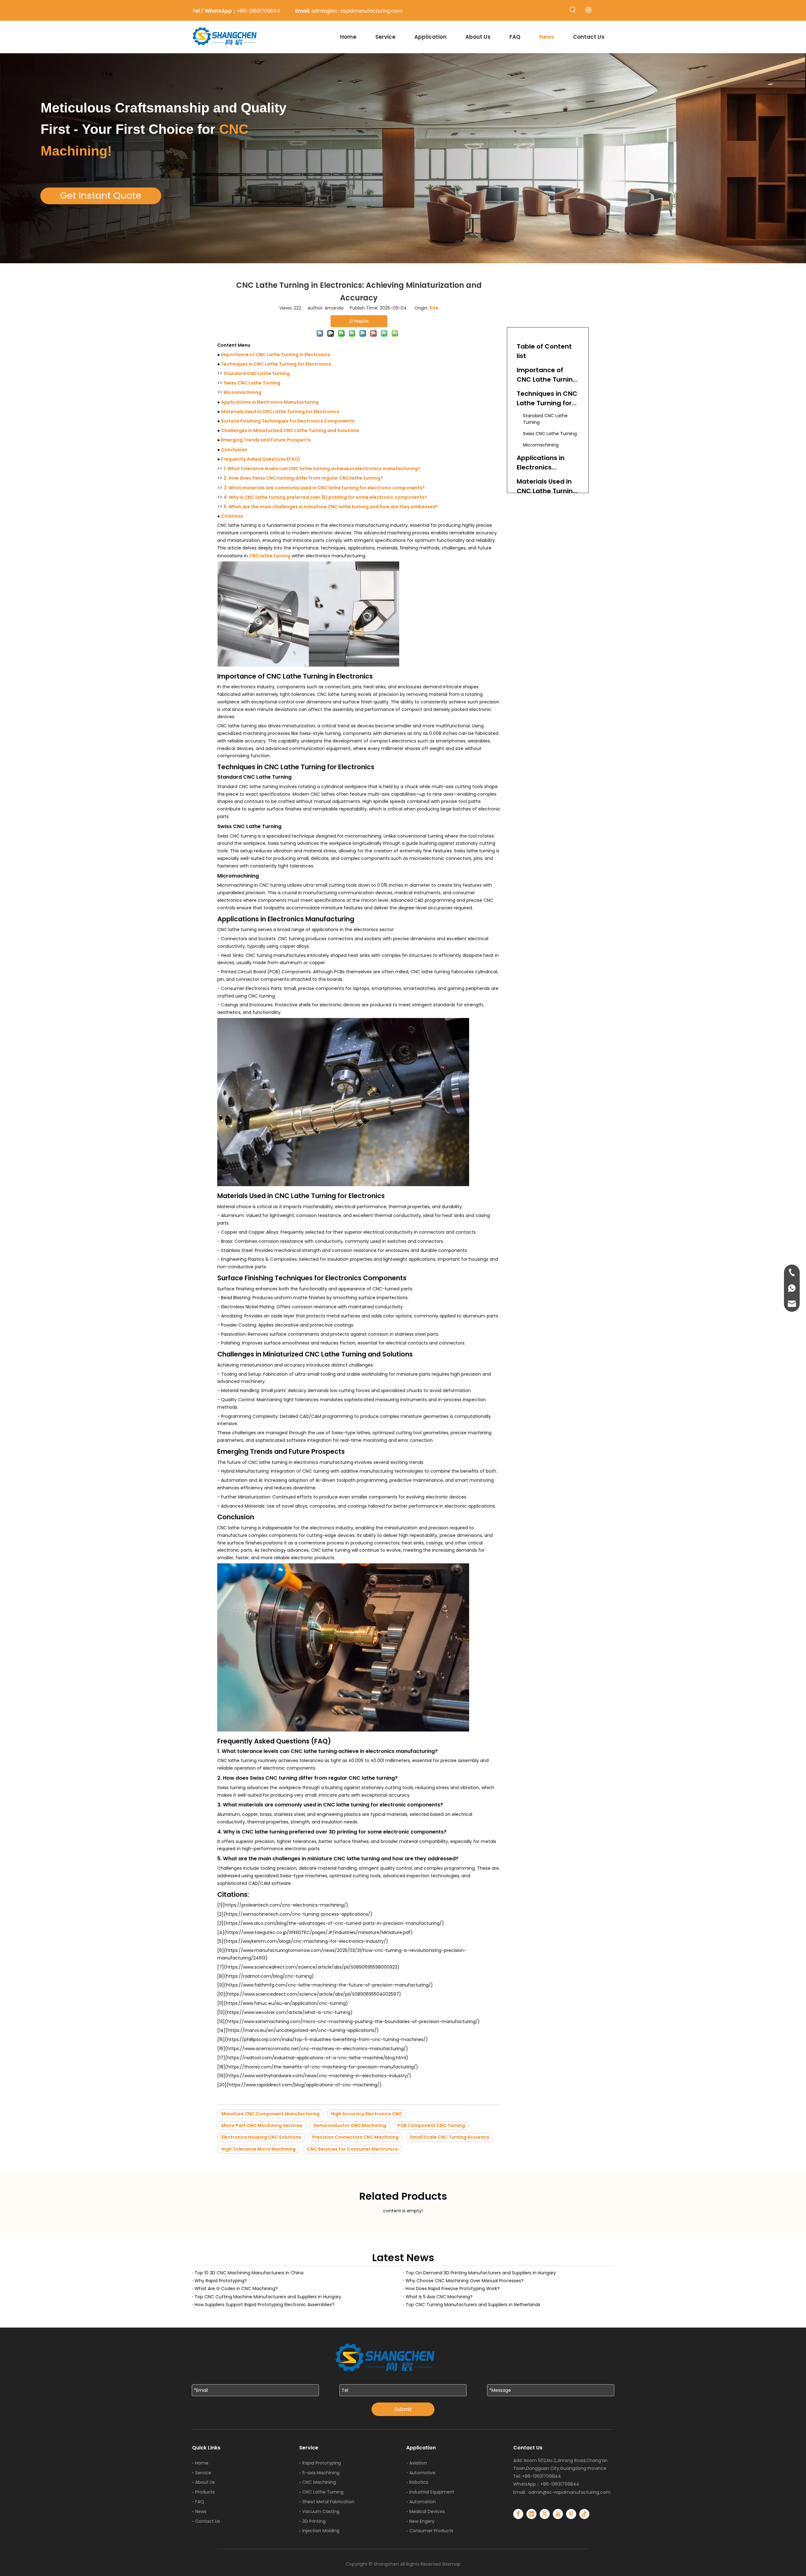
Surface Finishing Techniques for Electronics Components (288, 421)
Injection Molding (321, 2531)
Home (202, 2463)
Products (205, 2492)
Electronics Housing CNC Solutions (261, 2137)
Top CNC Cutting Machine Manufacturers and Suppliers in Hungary (268, 2297)
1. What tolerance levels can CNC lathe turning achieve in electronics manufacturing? (322, 469)
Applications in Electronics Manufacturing (270, 402)
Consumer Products (431, 2531)
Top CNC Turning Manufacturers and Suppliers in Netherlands (473, 2305)
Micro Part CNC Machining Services (262, 2125)
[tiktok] (584, 2514)
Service (203, 2473)
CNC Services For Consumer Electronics (352, 2149)
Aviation (418, 2463)
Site (434, 308)
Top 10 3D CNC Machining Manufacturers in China (249, 2273)
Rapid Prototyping (322, 2463)
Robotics (419, 2482)
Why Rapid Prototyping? (221, 2281)
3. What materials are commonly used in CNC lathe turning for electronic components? (324, 488)
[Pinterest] (571, 2514)
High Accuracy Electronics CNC (366, 2114)
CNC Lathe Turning (323, 2492)
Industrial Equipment (432, 2492)
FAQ (200, 2502)
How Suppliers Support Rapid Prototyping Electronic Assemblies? (264, 2305)
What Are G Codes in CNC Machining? (236, 2289)
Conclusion (234, 450)
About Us (205, 2482)
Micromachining (242, 392)
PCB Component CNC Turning (431, 2125)
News (201, 2511)
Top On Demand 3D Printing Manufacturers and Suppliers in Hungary (481, 2273)
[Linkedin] (531, 2514)
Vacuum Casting (321, 2511)
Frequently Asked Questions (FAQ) (261, 459)
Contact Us (208, 2521)
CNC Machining (319, 2482)
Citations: (233, 516)
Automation (423, 2502)
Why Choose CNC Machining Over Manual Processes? (465, 2281)
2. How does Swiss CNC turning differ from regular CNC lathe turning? (303, 478)
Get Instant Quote (101, 196)
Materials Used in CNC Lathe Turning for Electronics (280, 412)
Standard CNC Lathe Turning (257, 373)
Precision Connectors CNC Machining (355, 2137)
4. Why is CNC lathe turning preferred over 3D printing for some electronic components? (325, 497)
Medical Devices (427, 2511)
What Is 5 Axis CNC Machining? (439, 2297)
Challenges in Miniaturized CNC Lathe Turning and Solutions (290, 430)
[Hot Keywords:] (573, 10)
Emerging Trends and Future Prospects (266, 440)
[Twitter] (545, 2514)
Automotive (422, 2473)
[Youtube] (558, 2514)
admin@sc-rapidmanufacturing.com (569, 2492)
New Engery (422, 2521)
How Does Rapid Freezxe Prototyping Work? (453, 2289)
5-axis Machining (321, 2473)
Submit (403, 2409)
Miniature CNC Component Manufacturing (270, 2114)
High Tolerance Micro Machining (258, 2149)
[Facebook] (518, 2514)
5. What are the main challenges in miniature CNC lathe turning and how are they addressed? (331, 507)
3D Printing (314, 2521)
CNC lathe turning (270, 556)
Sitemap (451, 2564)
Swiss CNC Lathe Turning (252, 383)
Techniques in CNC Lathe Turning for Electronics (276, 364)
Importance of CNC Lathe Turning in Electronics (276, 355)
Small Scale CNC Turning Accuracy (450, 2137)
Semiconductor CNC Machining (350, 2125)
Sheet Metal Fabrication (328, 2502)
